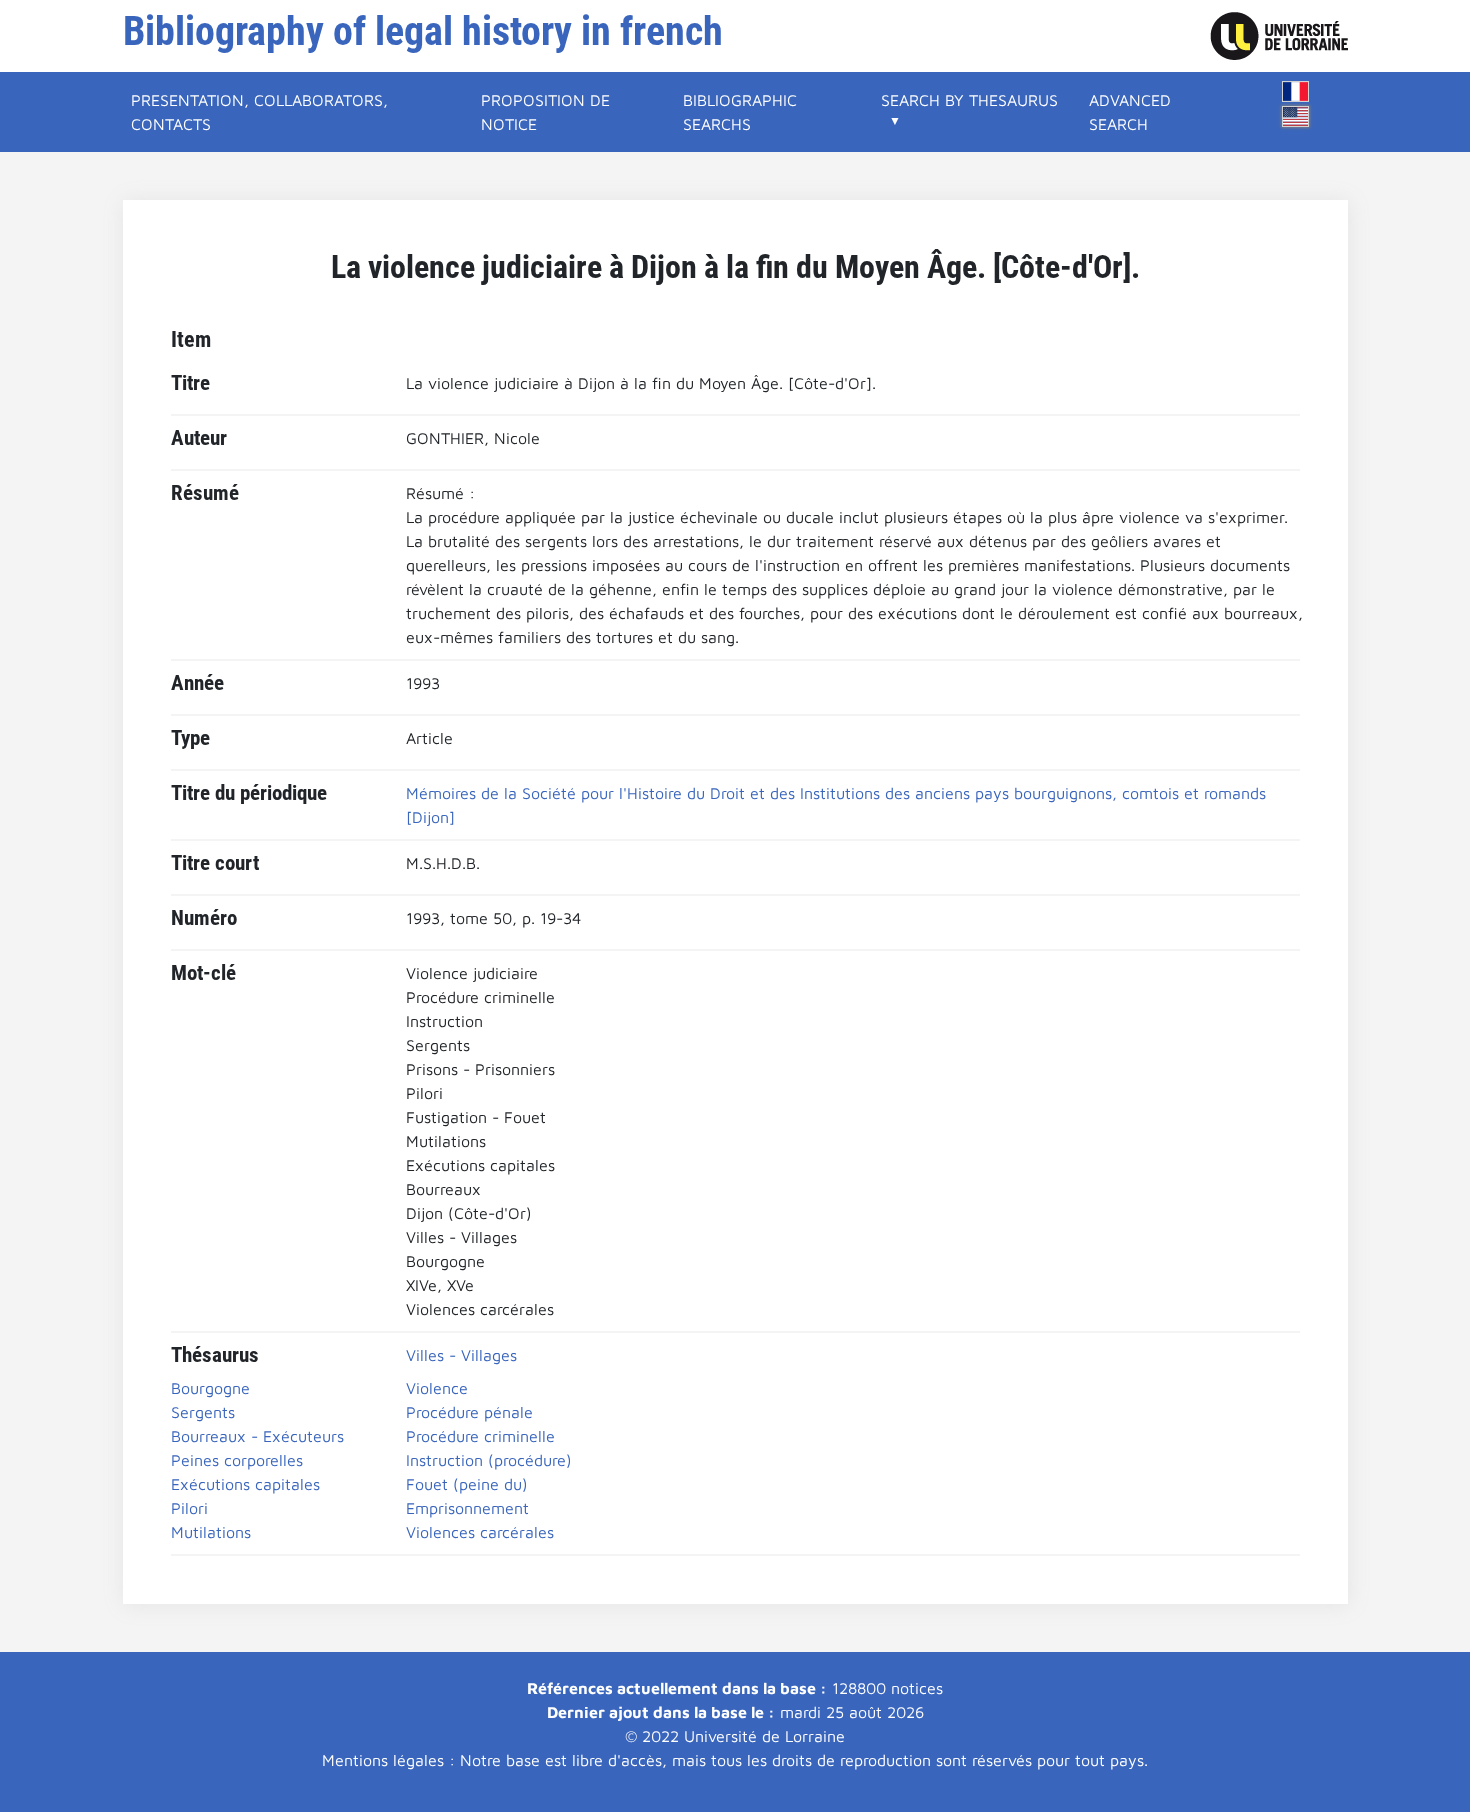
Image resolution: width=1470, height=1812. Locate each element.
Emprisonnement (467, 1508)
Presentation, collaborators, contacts (259, 112)
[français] (1296, 91)
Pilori (189, 1508)
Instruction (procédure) (489, 1460)
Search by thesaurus (969, 100)
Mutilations (211, 1532)
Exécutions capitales (245, 1484)
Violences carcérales (480, 1532)
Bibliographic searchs (740, 112)
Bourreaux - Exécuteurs (257, 1436)
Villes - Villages (461, 1355)
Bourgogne (210, 1388)
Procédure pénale (469, 1412)
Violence (437, 1388)
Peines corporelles (237, 1460)
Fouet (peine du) (467, 1484)
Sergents (203, 1412)
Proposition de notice (545, 112)
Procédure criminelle (480, 1436)
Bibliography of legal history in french (423, 31)
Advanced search (1130, 112)
